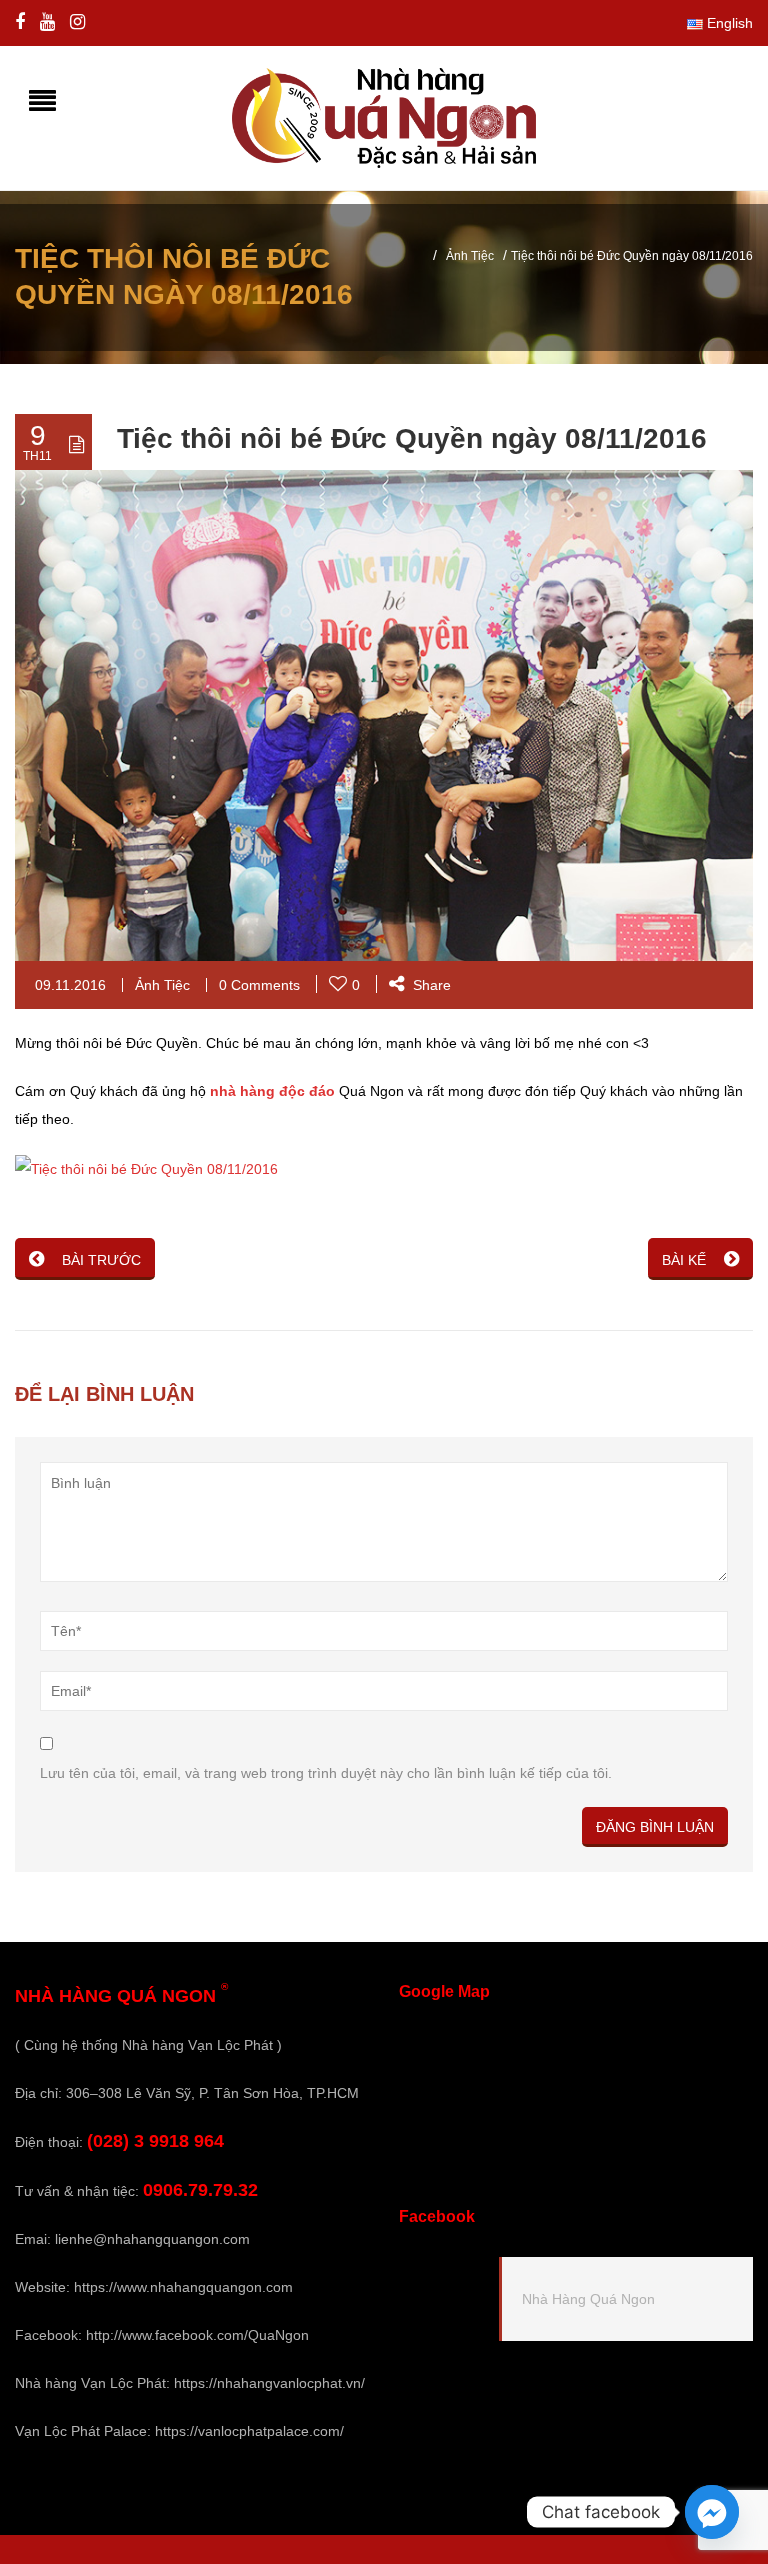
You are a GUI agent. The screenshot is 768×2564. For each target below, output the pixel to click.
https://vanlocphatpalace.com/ (249, 2431)
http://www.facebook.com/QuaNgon (197, 2335)
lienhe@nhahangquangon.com (152, 2239)
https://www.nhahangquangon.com (183, 2287)
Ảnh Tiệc (470, 256)
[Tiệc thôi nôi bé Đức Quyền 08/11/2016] (146, 1167)
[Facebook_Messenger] (712, 2512)
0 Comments (259, 985)
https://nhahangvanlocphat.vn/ (269, 2383)
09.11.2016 (70, 985)
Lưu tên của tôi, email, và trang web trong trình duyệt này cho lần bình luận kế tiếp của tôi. (326, 1773)
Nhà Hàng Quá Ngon (588, 2299)
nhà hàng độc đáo (272, 1091)
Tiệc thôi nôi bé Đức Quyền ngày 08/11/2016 (412, 438)
